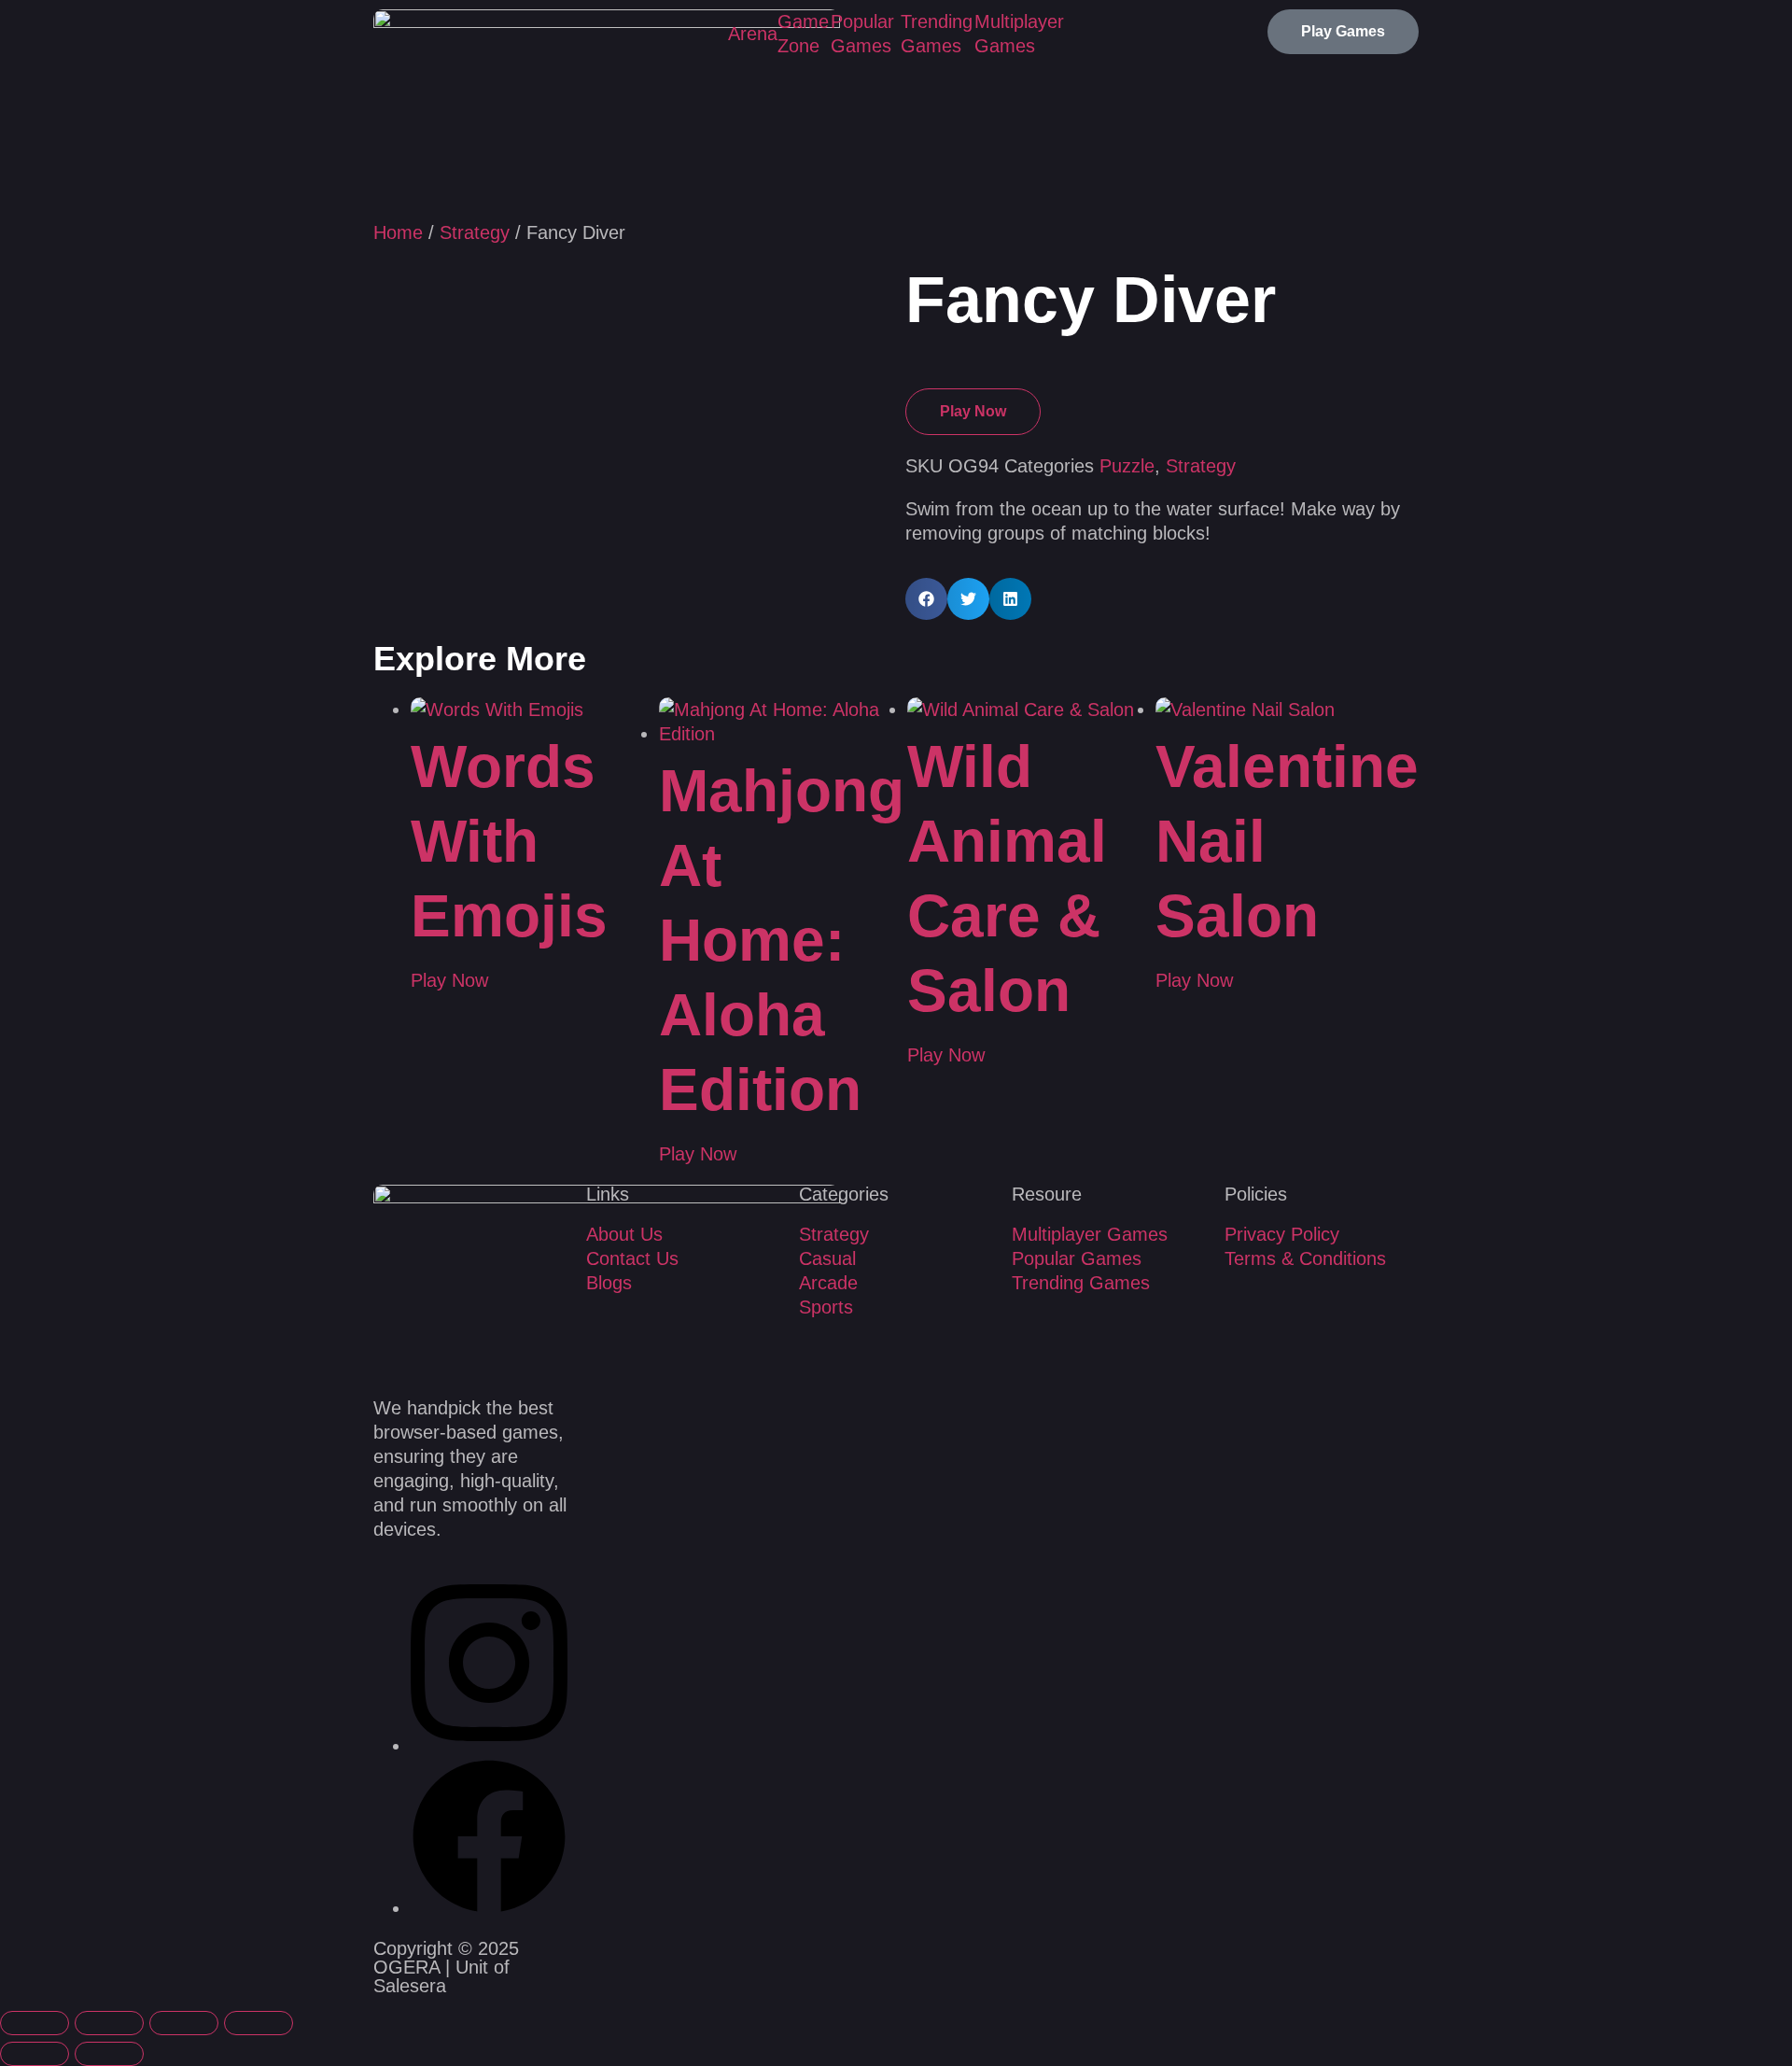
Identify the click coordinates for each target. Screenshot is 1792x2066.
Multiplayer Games (1019, 34)
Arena (753, 34)
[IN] (489, 1746)
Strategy (475, 232)
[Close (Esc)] (259, 2023)
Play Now (973, 411)
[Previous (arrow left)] (35, 2054)
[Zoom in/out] (35, 2023)
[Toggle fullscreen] (109, 2023)
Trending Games (937, 34)
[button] (926, 599)
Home (398, 232)
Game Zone (803, 34)
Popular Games (862, 34)
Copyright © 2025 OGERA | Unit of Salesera (446, 1967)
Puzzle (1127, 466)
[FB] (489, 1908)
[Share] (184, 2023)
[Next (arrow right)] (109, 2054)
